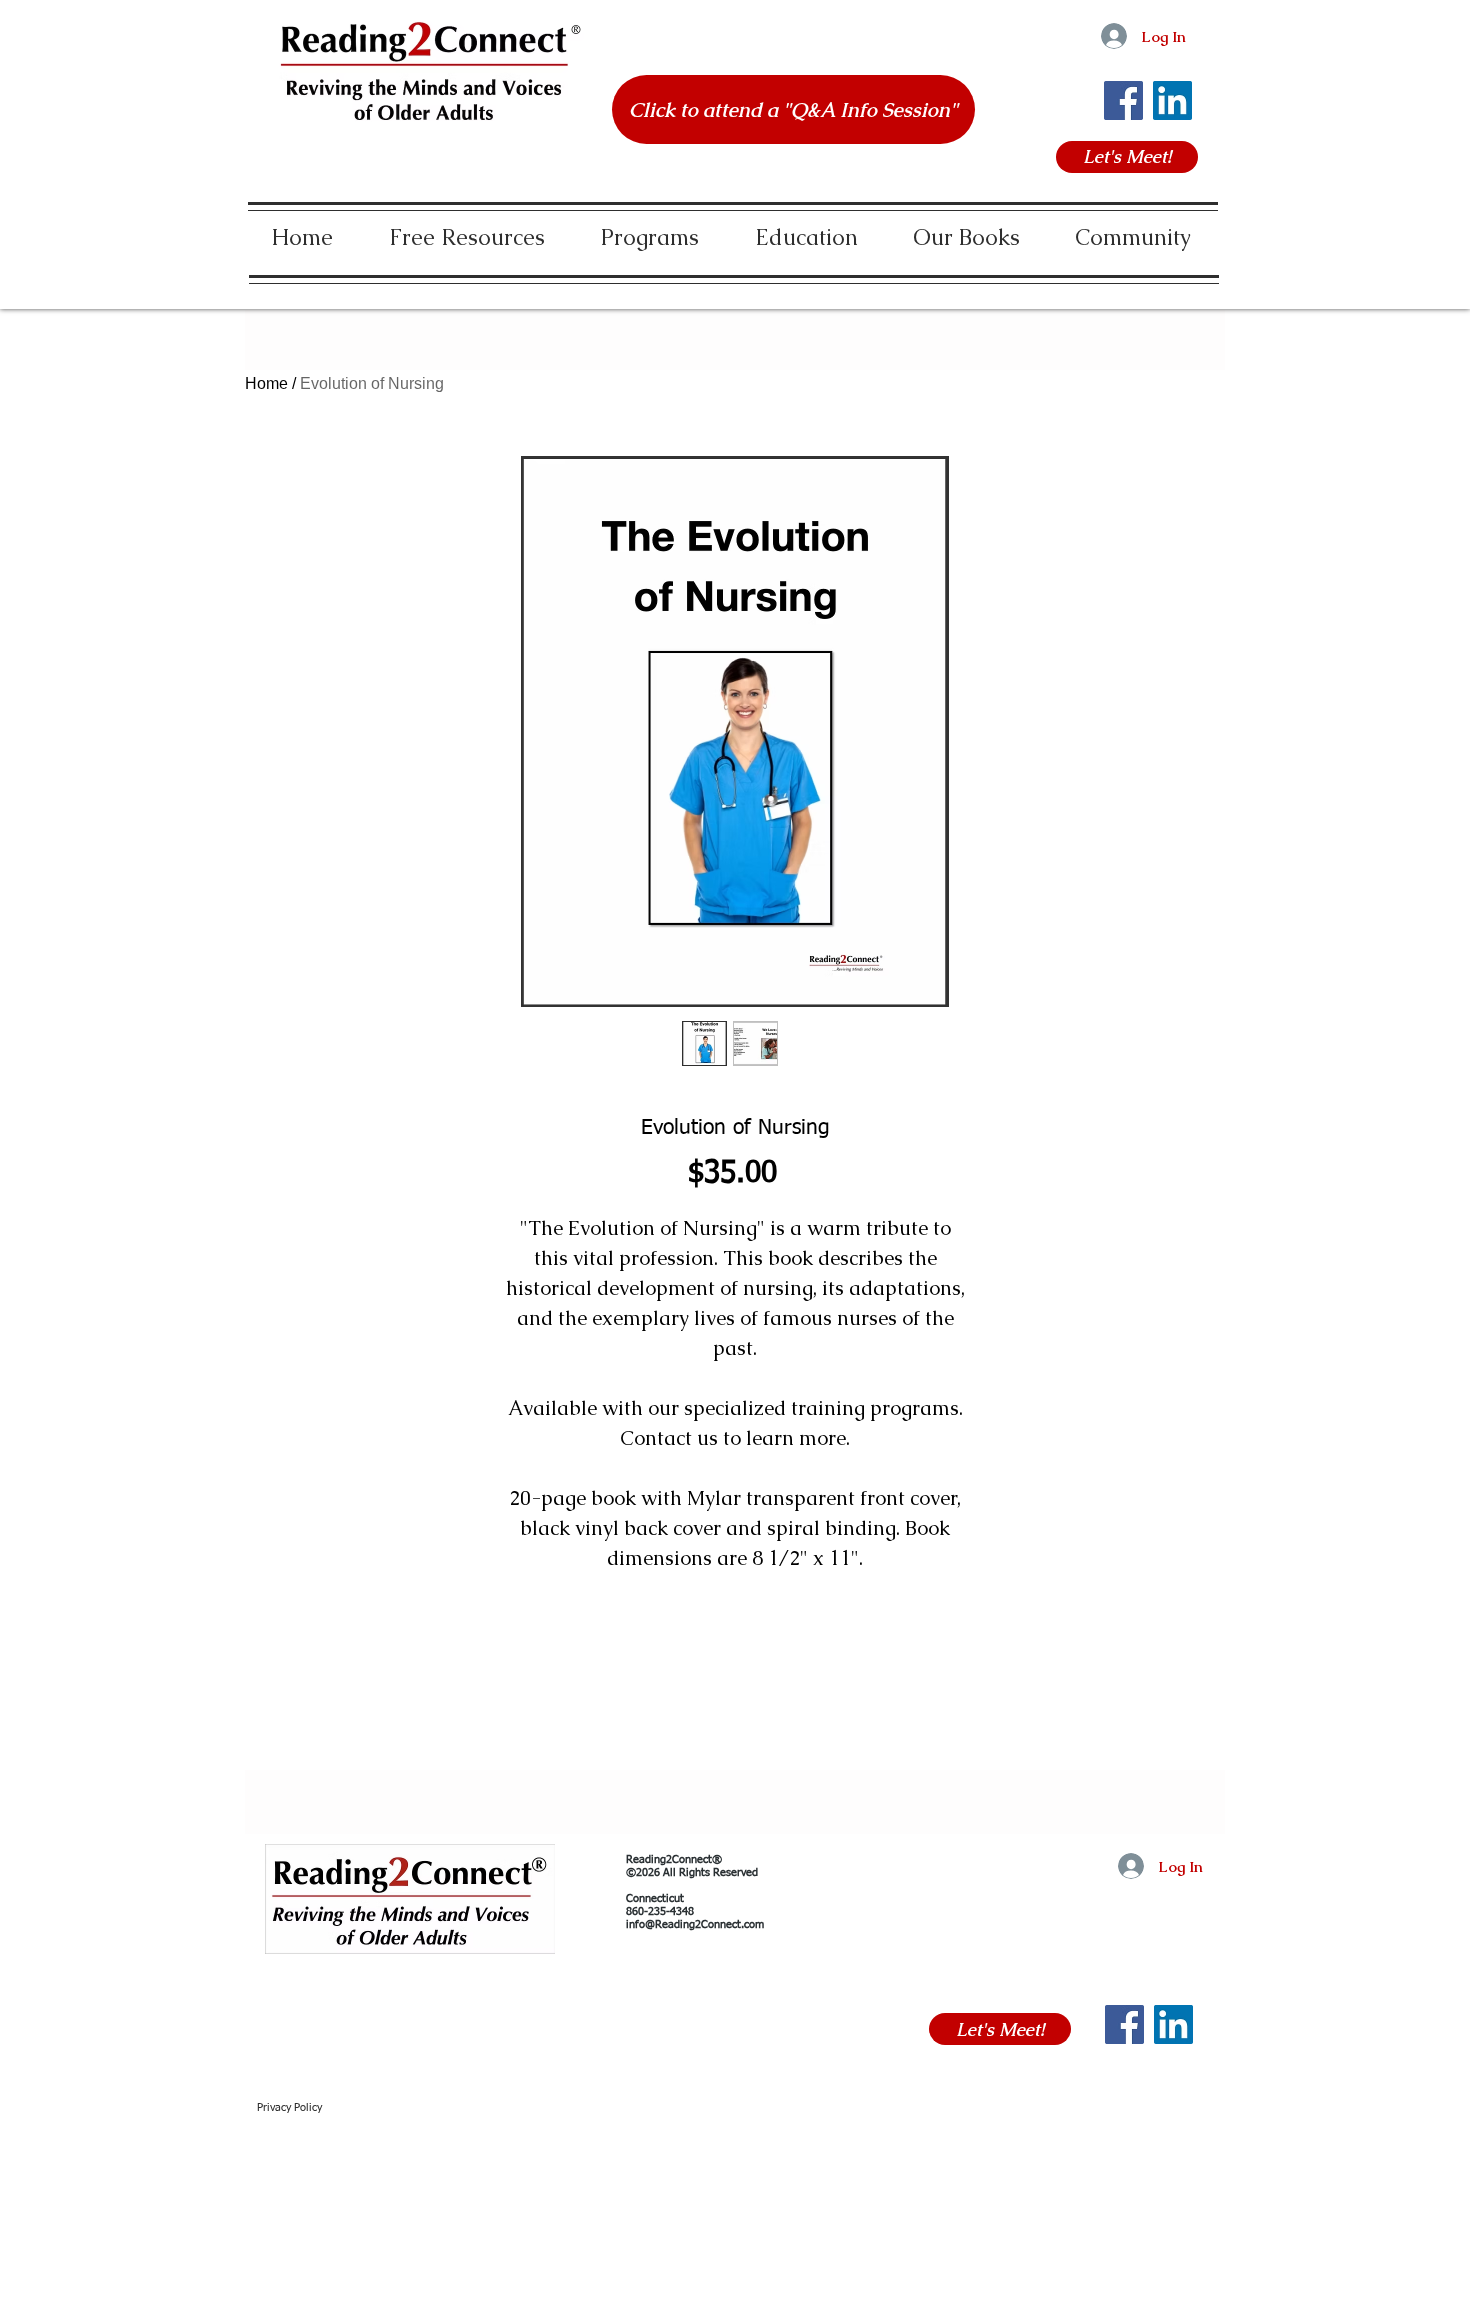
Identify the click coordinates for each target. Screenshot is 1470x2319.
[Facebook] (1123, 100)
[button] (467, 228)
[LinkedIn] (1172, 100)
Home (266, 383)
